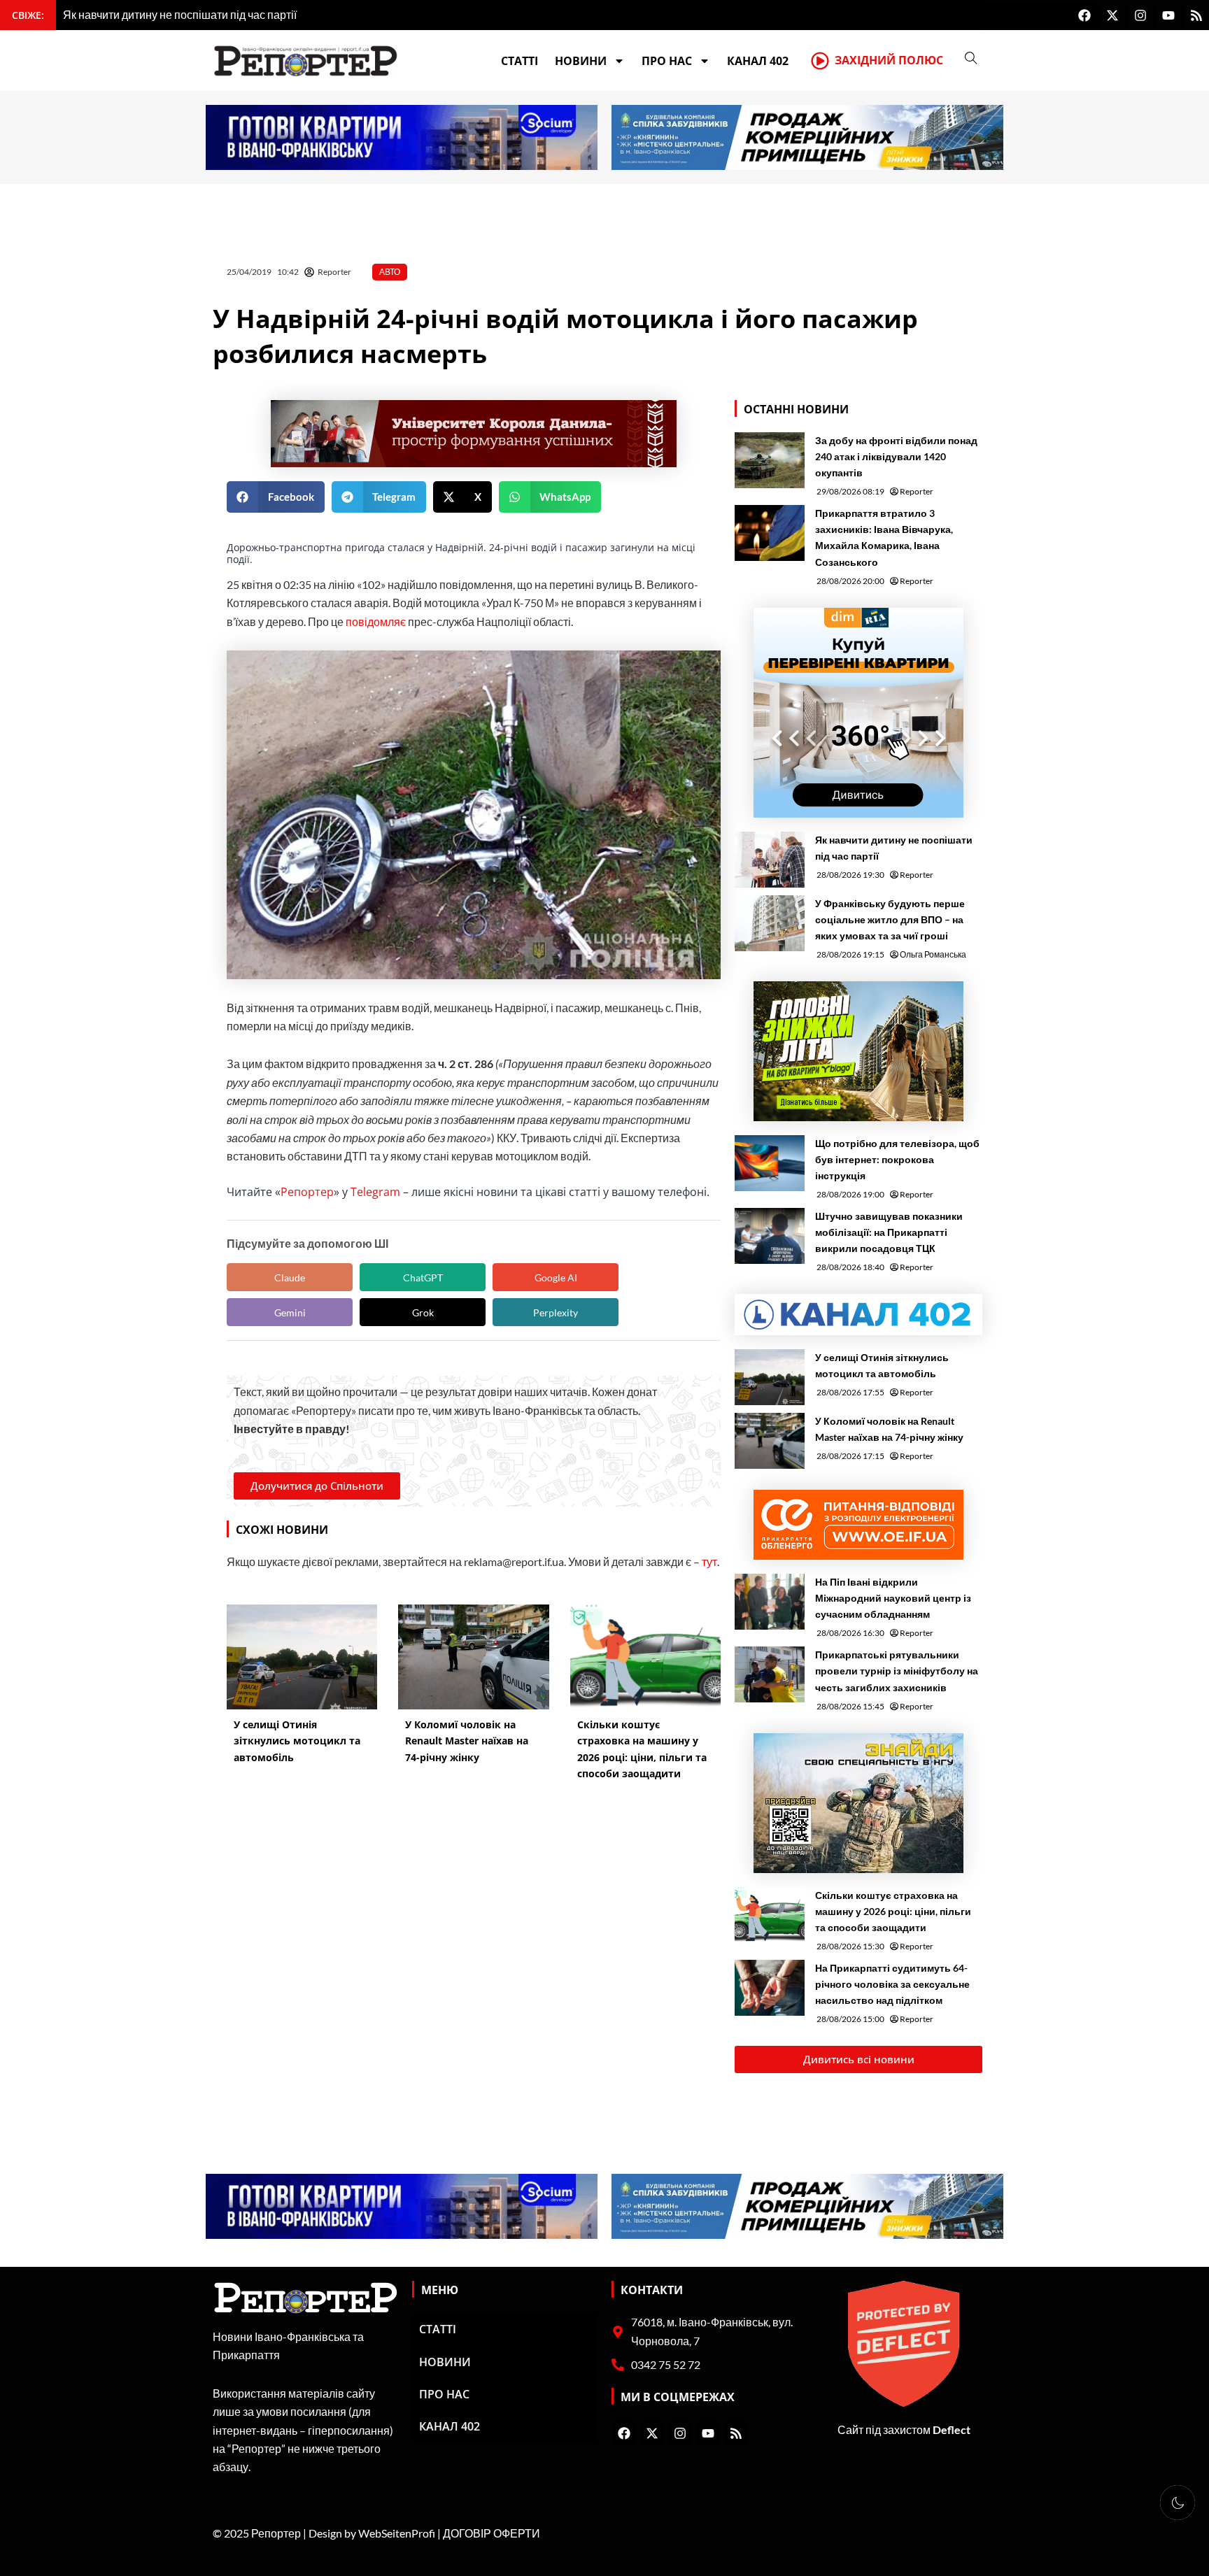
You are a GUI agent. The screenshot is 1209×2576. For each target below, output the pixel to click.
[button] (276, 497)
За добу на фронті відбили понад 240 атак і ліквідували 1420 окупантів (896, 456)
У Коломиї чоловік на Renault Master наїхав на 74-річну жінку (889, 1429)
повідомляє (376, 621)
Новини (581, 61)
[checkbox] (1178, 2503)
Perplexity (556, 1312)
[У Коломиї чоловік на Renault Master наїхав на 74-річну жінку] (770, 1441)
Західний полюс (889, 60)
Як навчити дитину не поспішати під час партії (894, 848)
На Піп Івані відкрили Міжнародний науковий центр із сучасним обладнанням (893, 1598)
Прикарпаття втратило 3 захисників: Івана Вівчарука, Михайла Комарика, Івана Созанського (884, 537)
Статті (519, 61)
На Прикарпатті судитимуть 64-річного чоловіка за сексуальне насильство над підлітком (892, 1984)
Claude (290, 1278)
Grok (423, 1312)
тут (709, 1561)
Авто (390, 272)
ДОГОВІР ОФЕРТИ (492, 2533)
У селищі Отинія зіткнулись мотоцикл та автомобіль (882, 1365)
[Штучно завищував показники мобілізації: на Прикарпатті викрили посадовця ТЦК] (770, 1236)
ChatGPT (423, 1278)
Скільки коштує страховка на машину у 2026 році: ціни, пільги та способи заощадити (893, 1911)
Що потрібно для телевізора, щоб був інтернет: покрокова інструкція (897, 1159)
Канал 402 (758, 61)
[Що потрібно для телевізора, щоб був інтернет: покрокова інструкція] (770, 1163)
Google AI (556, 1278)
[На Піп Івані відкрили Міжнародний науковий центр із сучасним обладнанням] (770, 1602)
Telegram (375, 1192)
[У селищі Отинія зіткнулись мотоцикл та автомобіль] (770, 1377)
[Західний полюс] (820, 61)
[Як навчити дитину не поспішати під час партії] (770, 860)
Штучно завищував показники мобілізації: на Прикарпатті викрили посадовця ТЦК (889, 1232)
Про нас (667, 61)
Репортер (307, 1192)
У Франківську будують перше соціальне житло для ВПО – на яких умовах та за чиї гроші (890, 919)
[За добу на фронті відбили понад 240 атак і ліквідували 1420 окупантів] (770, 460)
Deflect (952, 2429)
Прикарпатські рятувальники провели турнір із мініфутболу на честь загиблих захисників (897, 1671)
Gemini (290, 1312)
